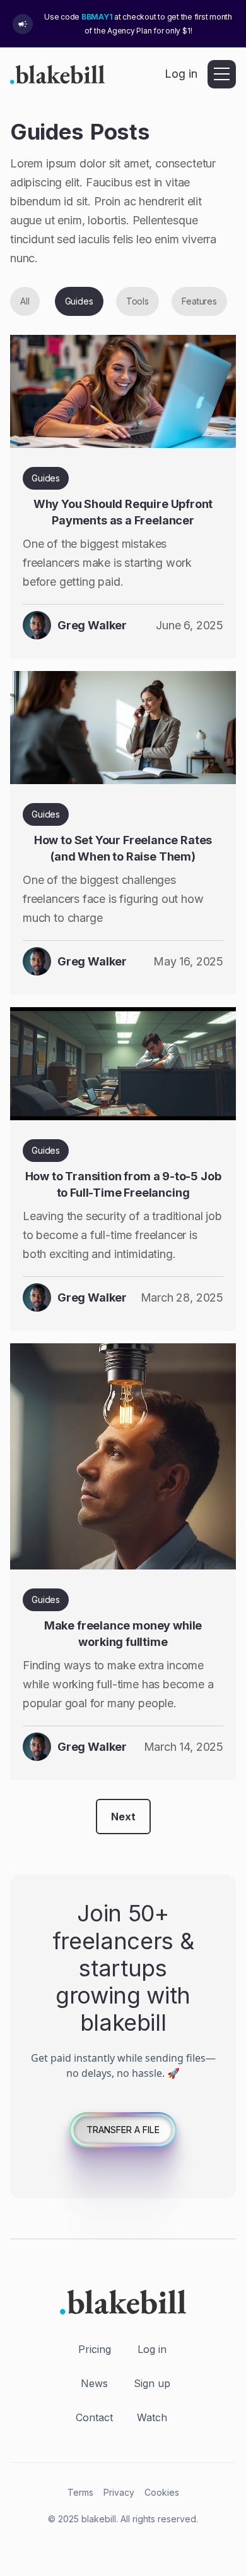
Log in (181, 74)
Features (199, 301)
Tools (138, 301)
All (25, 301)
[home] (57, 74)
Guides (79, 301)
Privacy (119, 2492)
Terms (80, 2492)
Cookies (162, 2492)
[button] (222, 74)
